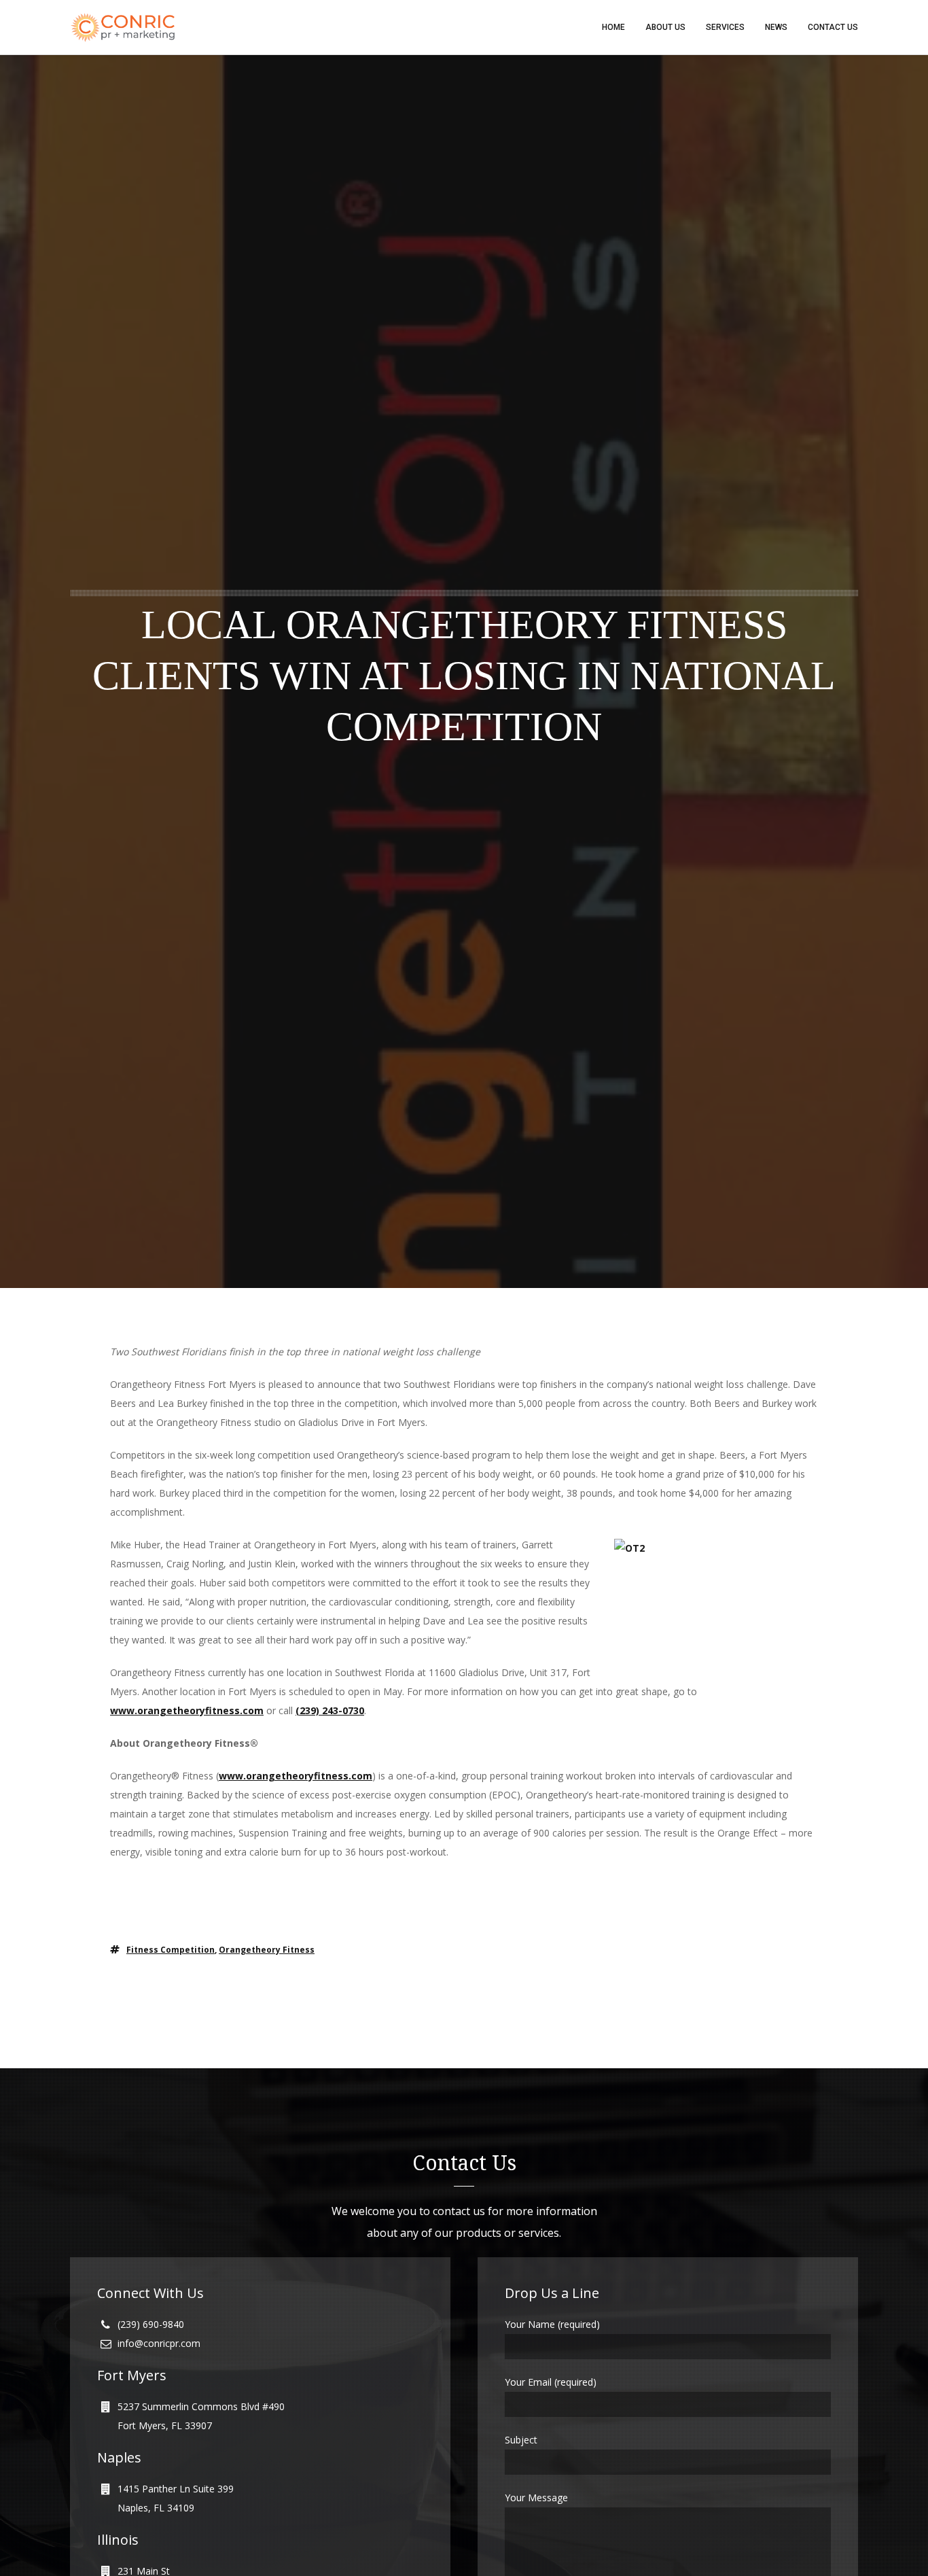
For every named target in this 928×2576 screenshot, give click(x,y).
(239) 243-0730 (330, 1710)
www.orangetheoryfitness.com (187, 1710)
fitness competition (171, 1950)
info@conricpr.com (159, 2343)
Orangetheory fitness (267, 1950)
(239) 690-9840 (151, 2324)
